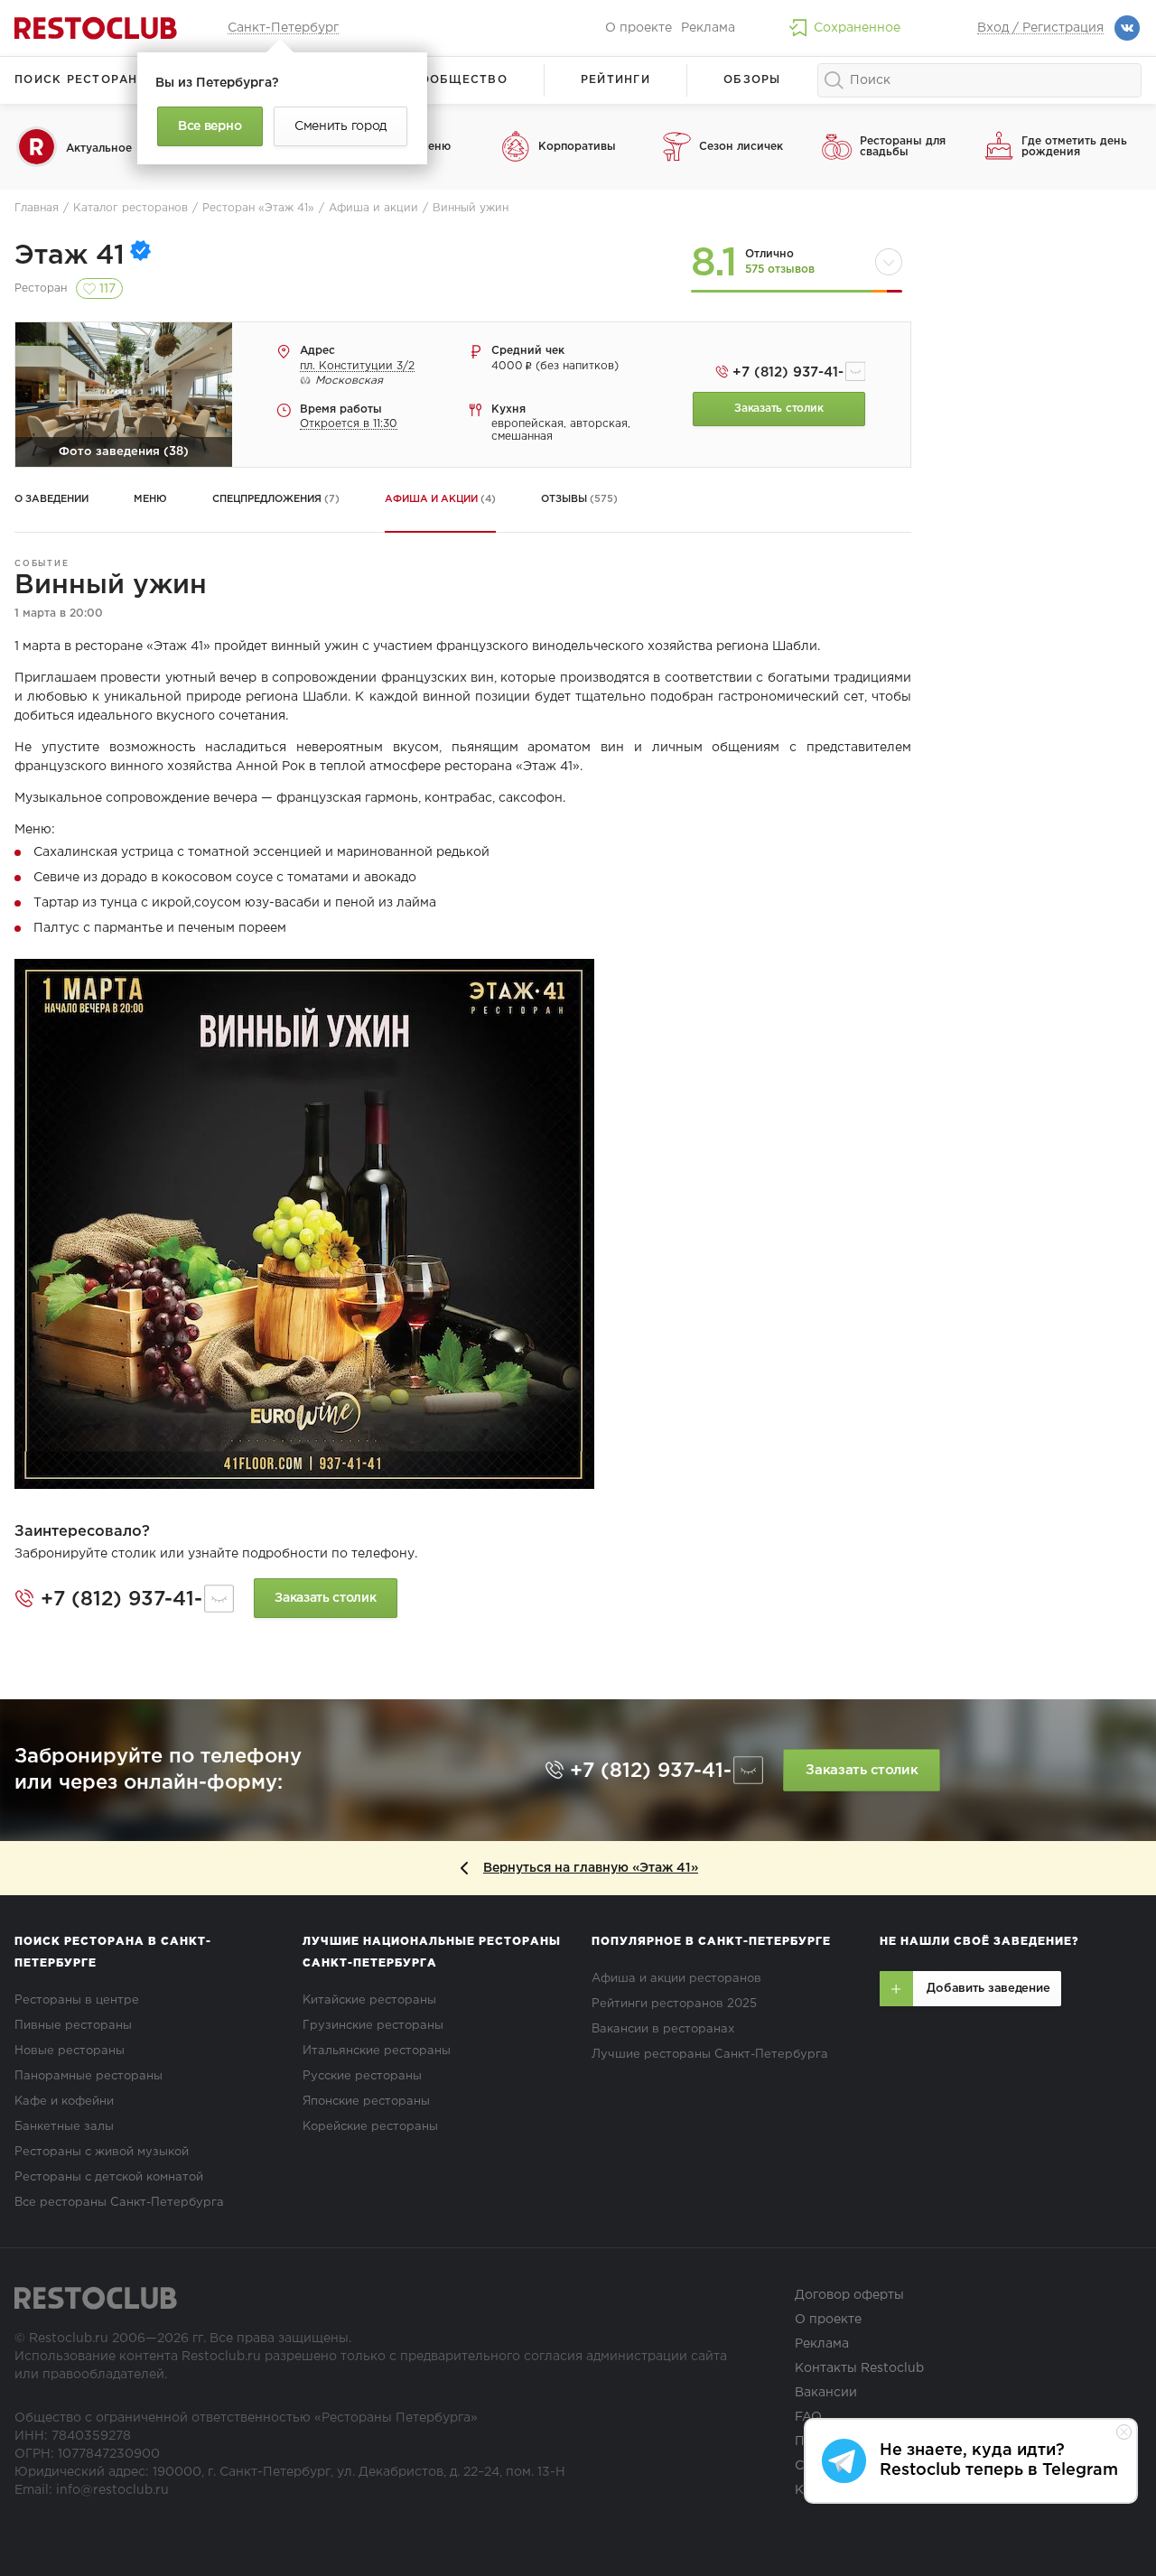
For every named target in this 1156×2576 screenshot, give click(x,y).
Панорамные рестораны (89, 2076)
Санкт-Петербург (283, 28)
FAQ (808, 2417)
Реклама (708, 28)
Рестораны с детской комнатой (109, 2177)
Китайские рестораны (369, 2000)
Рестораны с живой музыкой (102, 2152)
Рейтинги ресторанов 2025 (674, 2004)
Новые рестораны (70, 2051)
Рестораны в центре (77, 2000)
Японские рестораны (366, 2102)
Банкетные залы (64, 2127)
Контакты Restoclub (859, 2368)
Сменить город (340, 126)
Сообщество (459, 80)
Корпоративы (577, 147)
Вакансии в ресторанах (663, 2029)
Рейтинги (615, 80)
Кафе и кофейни (64, 2102)
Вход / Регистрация (1040, 28)
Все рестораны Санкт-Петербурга (119, 2203)
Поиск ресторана (81, 80)
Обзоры (752, 80)
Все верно (210, 126)
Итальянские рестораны (377, 2051)
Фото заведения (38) (124, 452)
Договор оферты (849, 2295)
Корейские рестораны (370, 2127)
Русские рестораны (362, 2076)
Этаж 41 (70, 256)
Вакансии (826, 2393)
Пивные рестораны (73, 2026)
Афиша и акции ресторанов (676, 1979)
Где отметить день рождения (1074, 147)
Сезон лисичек (741, 147)
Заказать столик (778, 409)
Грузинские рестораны (373, 2026)
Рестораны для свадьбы (903, 147)
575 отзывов (780, 270)
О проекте (639, 28)
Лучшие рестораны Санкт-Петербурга (710, 2055)
